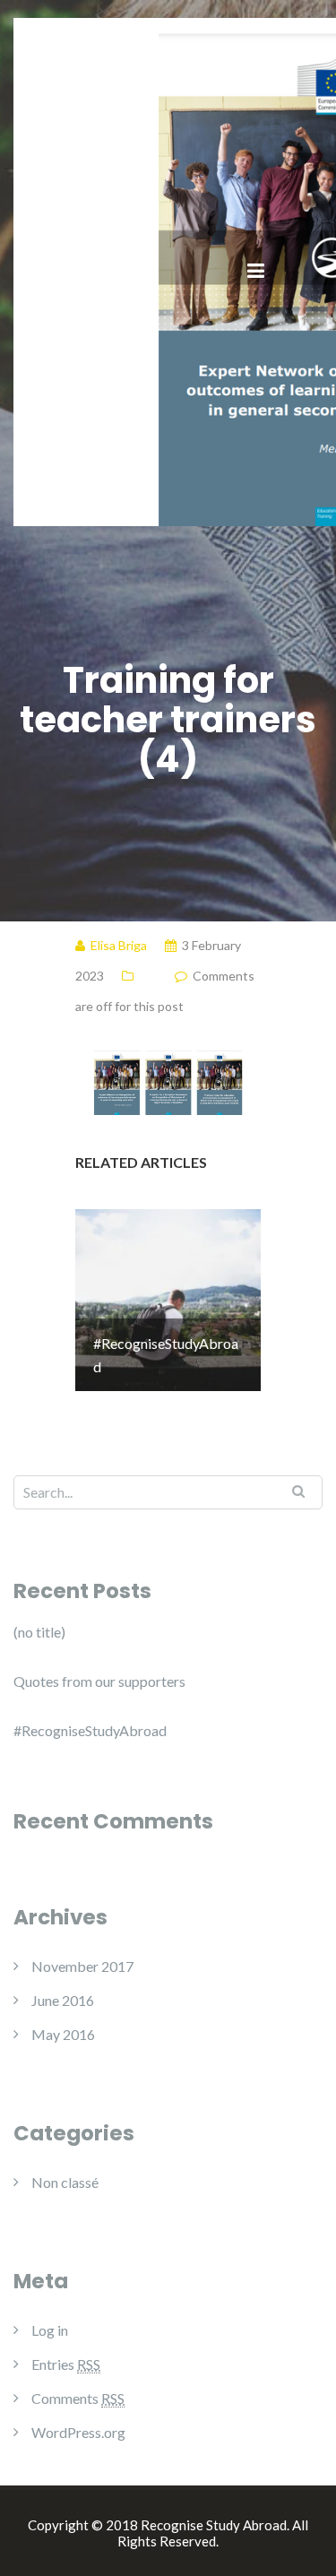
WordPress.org (78, 2432)
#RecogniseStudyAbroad (90, 1730)
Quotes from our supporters (99, 1681)
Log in (50, 2330)
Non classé (65, 2182)
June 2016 (63, 2000)
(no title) (39, 1632)
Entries (66, 2364)
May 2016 (63, 2034)
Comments (78, 2398)
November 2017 (82, 1966)
